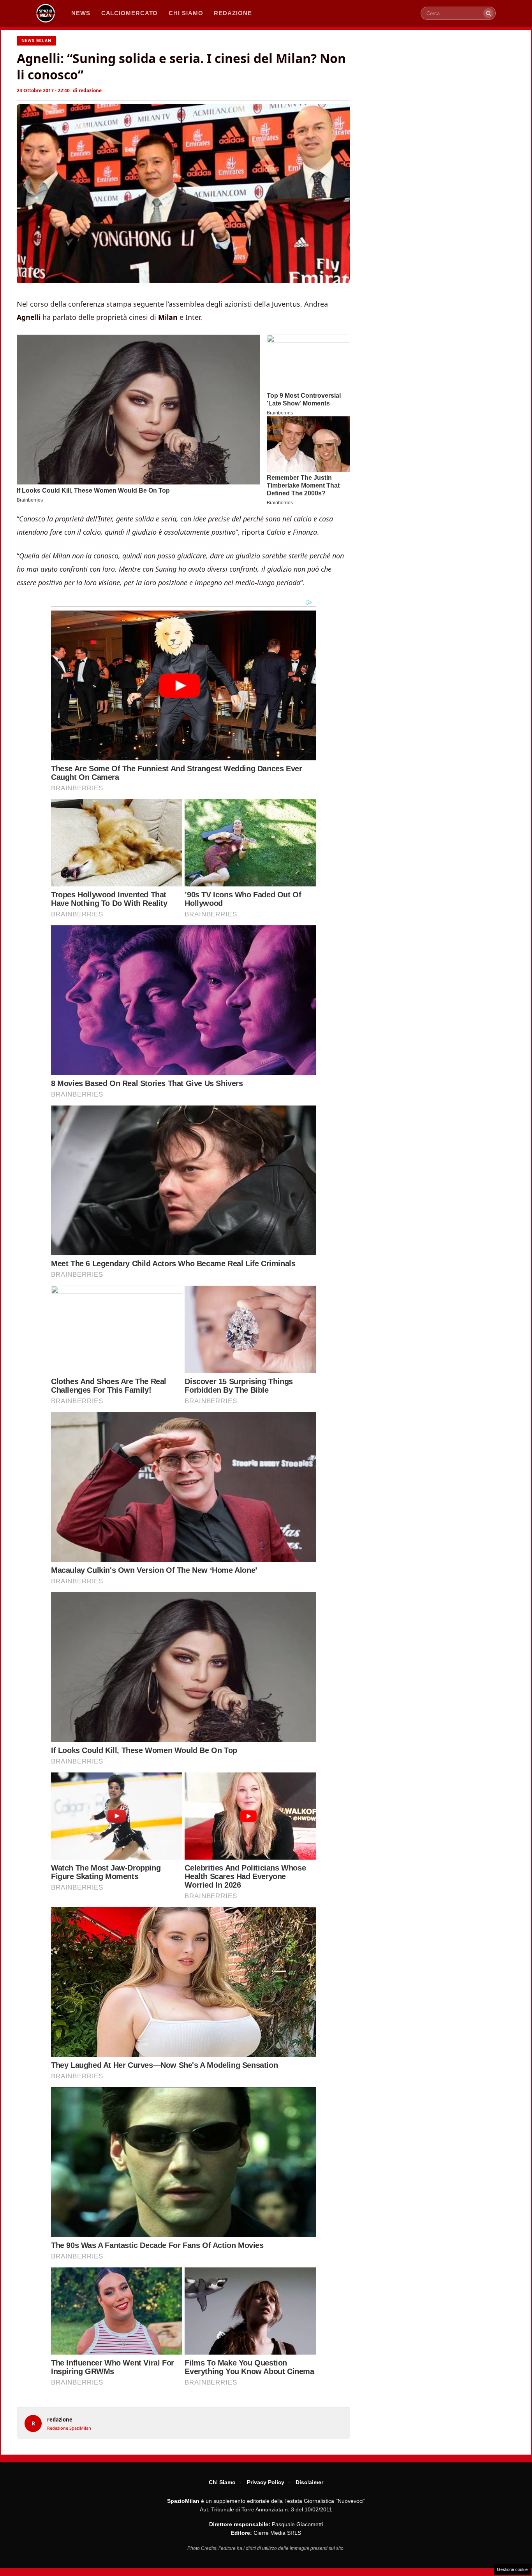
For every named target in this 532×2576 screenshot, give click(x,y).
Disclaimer (309, 2482)
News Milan (36, 40)
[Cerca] (488, 13)
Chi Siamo (222, 2482)
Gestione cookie (512, 2569)
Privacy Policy (266, 2482)
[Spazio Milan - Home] (46, 13)
